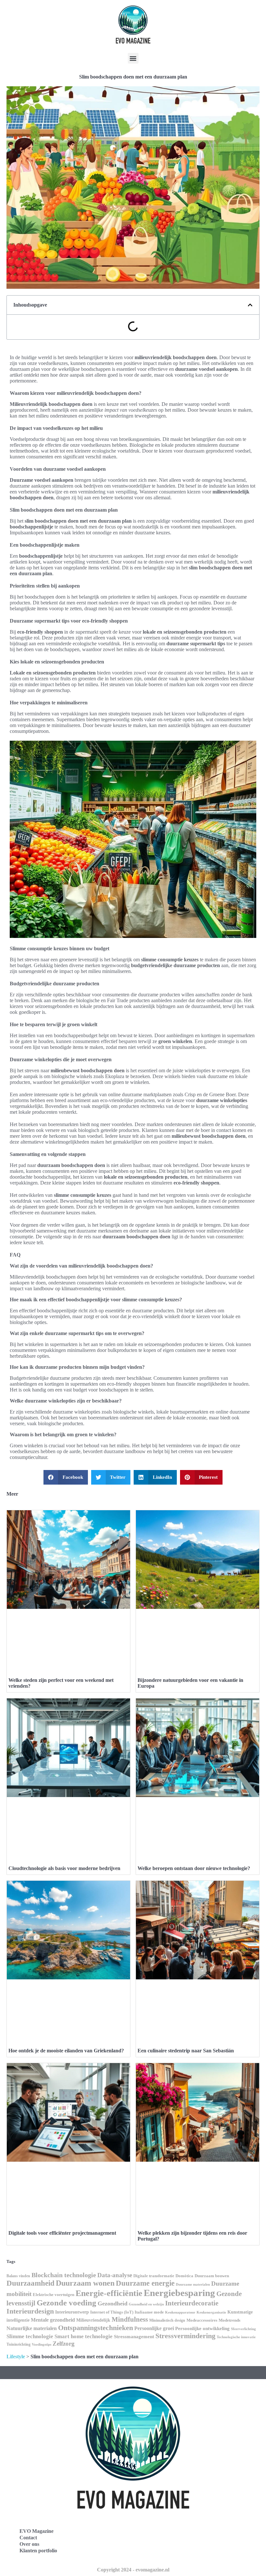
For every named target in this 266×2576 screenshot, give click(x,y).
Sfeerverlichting (243, 2329)
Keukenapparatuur (180, 2312)
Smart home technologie (84, 2336)
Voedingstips (42, 2345)
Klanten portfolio (38, 2551)
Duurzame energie (145, 2283)
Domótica (184, 2276)
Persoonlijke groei (154, 2328)
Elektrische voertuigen (54, 2295)
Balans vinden (18, 2276)
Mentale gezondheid (53, 2320)
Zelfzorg (64, 2344)
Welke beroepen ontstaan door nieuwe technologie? (194, 1868)
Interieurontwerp (72, 2312)
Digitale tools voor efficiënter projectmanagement (62, 2233)
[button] (133, 58)
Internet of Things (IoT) (112, 2312)
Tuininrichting (18, 2344)
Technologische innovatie (236, 2337)
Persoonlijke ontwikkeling (202, 2328)
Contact (28, 2538)
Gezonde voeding (66, 2303)
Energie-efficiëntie (109, 2293)
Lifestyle (16, 2357)
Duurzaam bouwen (212, 2276)
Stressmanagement (134, 2337)
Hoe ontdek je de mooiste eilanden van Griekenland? (66, 2051)
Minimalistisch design (167, 2320)
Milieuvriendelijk (93, 2320)
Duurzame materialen (193, 2284)
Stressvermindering (185, 2336)
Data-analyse (115, 2275)
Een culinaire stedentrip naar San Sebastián (186, 2051)
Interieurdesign (30, 2311)
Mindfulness (130, 2319)
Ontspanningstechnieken (96, 2328)
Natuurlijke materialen (32, 2328)
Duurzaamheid (30, 2283)
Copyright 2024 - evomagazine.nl (133, 2570)
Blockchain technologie (64, 2275)
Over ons (29, 2544)
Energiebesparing (179, 2293)
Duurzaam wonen (85, 2283)
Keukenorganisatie (211, 2312)
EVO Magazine (36, 2531)
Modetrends (230, 2320)
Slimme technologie (30, 2336)
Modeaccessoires (202, 2320)
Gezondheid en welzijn (146, 2304)
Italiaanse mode (149, 2312)
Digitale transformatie (154, 2276)
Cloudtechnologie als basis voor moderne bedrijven (64, 1868)
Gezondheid (113, 2303)
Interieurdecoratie (192, 2303)
